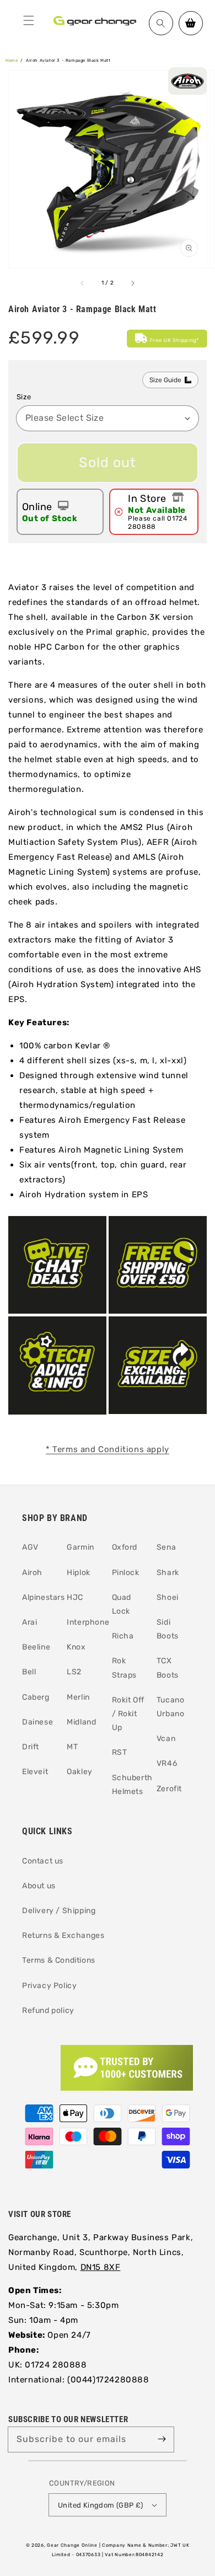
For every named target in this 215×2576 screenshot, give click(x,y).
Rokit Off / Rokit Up (128, 1714)
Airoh (32, 1573)
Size (24, 397)
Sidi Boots (168, 1629)
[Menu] (29, 20)
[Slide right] (132, 283)
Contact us (43, 1861)
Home (12, 60)
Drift (31, 1747)
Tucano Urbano (171, 1707)
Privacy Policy (49, 1986)
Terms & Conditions (59, 1960)
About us (39, 1886)
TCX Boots (168, 1668)
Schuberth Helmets (130, 1785)
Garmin (80, 1547)
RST (120, 1752)
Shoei (168, 1597)
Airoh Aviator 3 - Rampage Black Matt (68, 60)
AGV (30, 1547)
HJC (75, 1597)
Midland (81, 1722)
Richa (123, 1636)
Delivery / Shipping (59, 1911)
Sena (166, 1547)
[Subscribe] (162, 2439)
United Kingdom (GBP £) (101, 2505)
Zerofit (169, 1789)
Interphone (85, 1622)
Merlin (78, 1697)
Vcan (166, 1739)
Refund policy (48, 2010)
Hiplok (79, 1573)
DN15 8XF (101, 2267)
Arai (29, 1622)
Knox (76, 1647)
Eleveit (35, 1772)
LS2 (74, 1672)
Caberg (36, 1697)
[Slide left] (83, 283)
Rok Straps (125, 1668)
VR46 (167, 1763)
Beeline (36, 1647)
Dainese (37, 1722)
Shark (168, 1573)
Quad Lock (122, 1604)
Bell (29, 1672)
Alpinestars (40, 1597)
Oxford (125, 1547)
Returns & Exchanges (63, 1935)
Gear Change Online (72, 2545)
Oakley (80, 1772)
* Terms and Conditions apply (108, 1449)
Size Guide (165, 380)
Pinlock (126, 1573)
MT (72, 1747)
